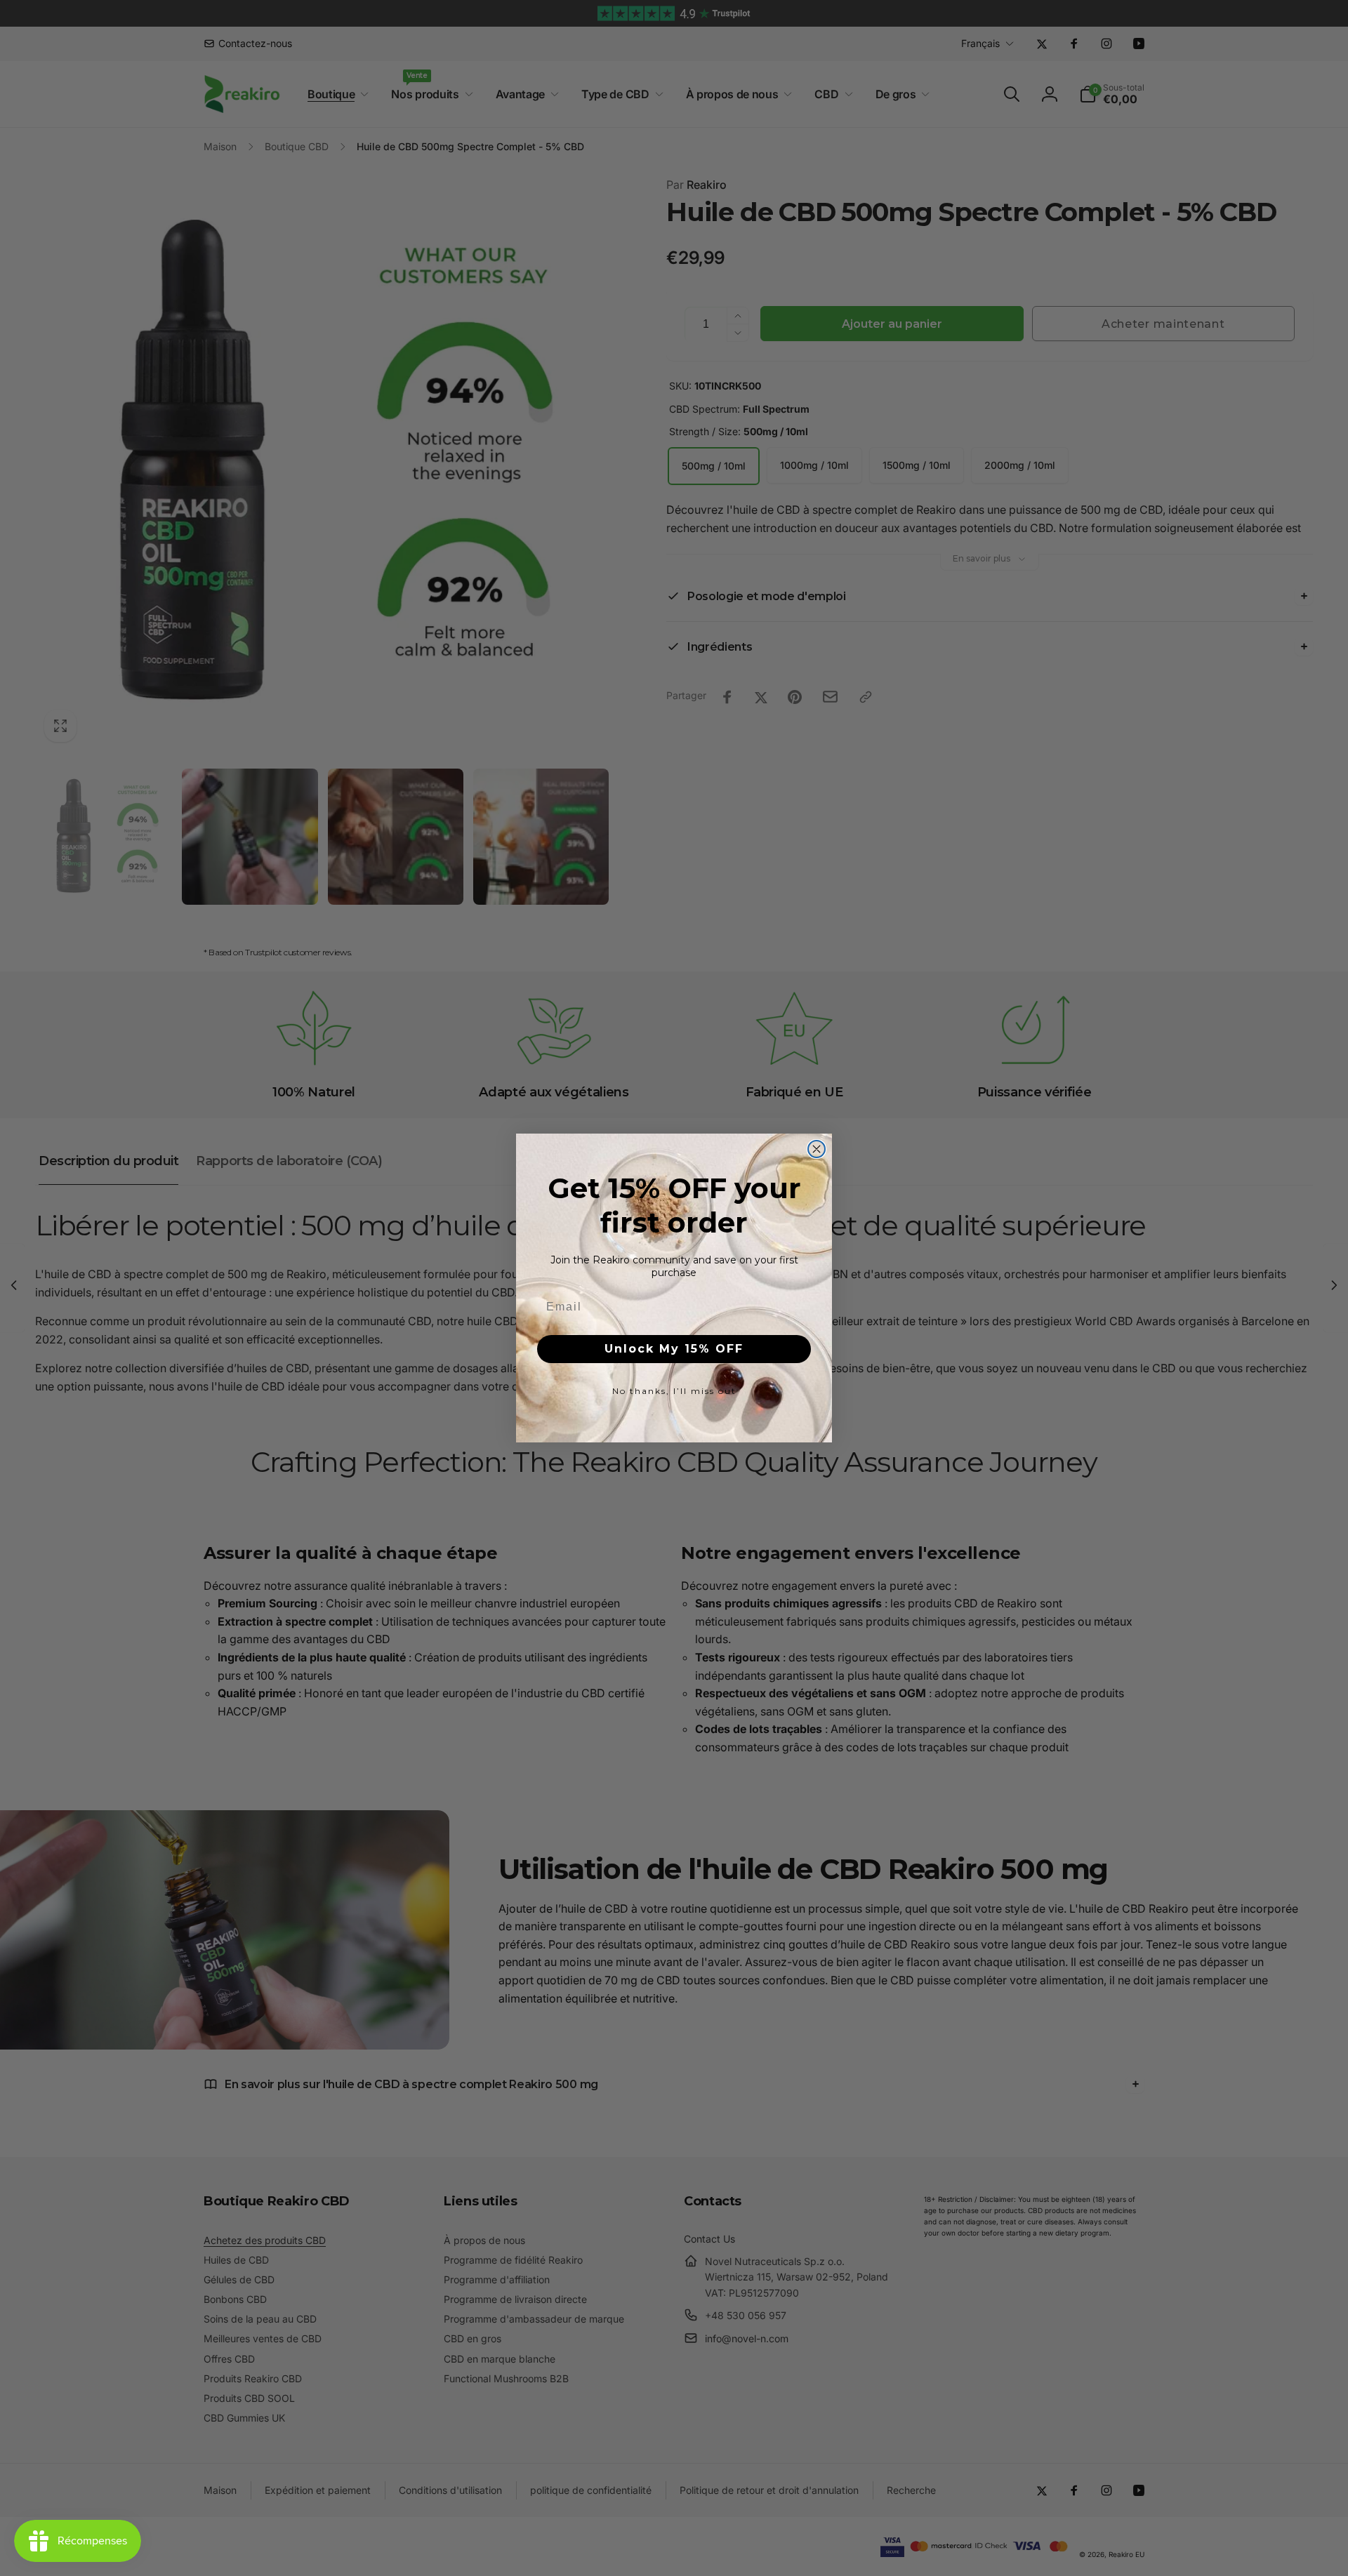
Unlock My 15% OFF (674, 1349)
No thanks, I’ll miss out (674, 1391)
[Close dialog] (817, 1149)
